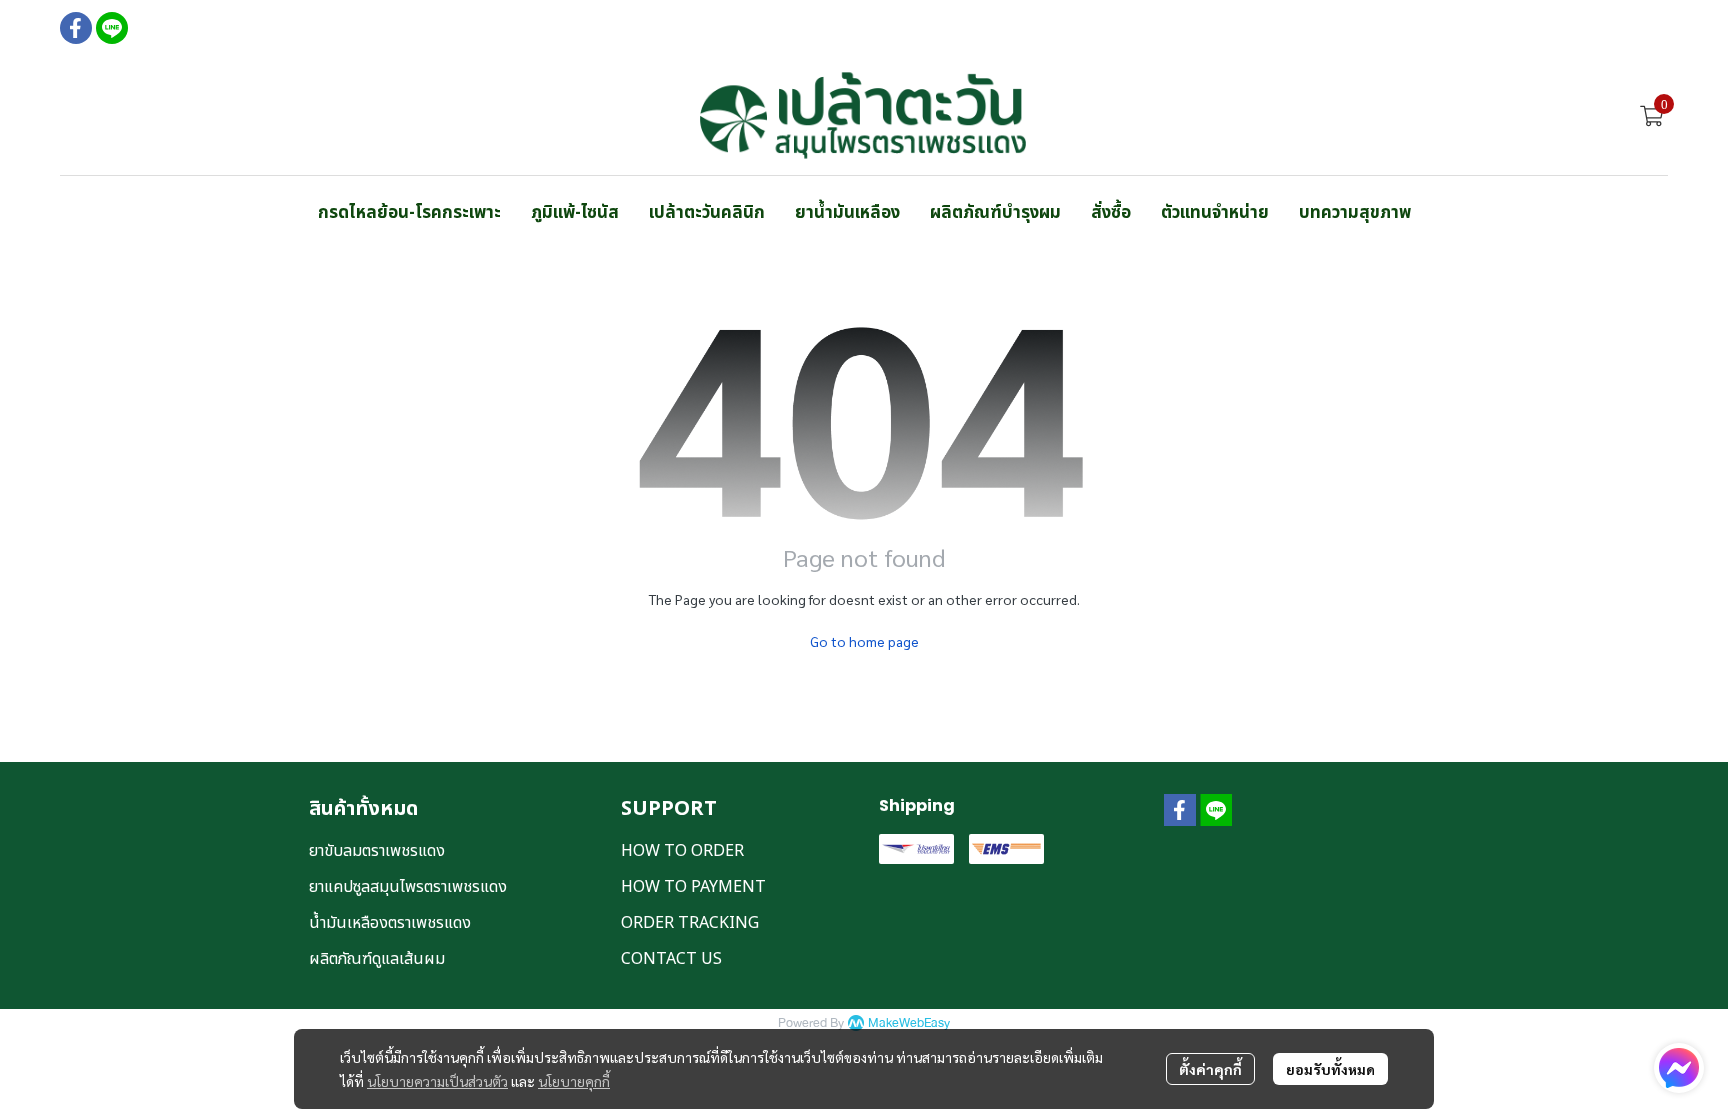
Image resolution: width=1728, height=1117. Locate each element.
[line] (112, 28)
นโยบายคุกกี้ (574, 1081)
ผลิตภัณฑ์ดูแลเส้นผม (377, 959)
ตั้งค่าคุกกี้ (1210, 1069)
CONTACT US (671, 959)
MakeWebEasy (909, 1023)
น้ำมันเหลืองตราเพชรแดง (390, 923)
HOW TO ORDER (682, 851)
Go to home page (864, 641)
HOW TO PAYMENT (693, 887)
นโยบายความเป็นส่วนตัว (437, 1081)
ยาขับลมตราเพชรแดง (377, 851)
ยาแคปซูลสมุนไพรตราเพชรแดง (408, 887)
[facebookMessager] (1679, 1068)
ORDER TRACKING (690, 923)
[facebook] (76, 28)
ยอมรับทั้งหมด (1330, 1069)
